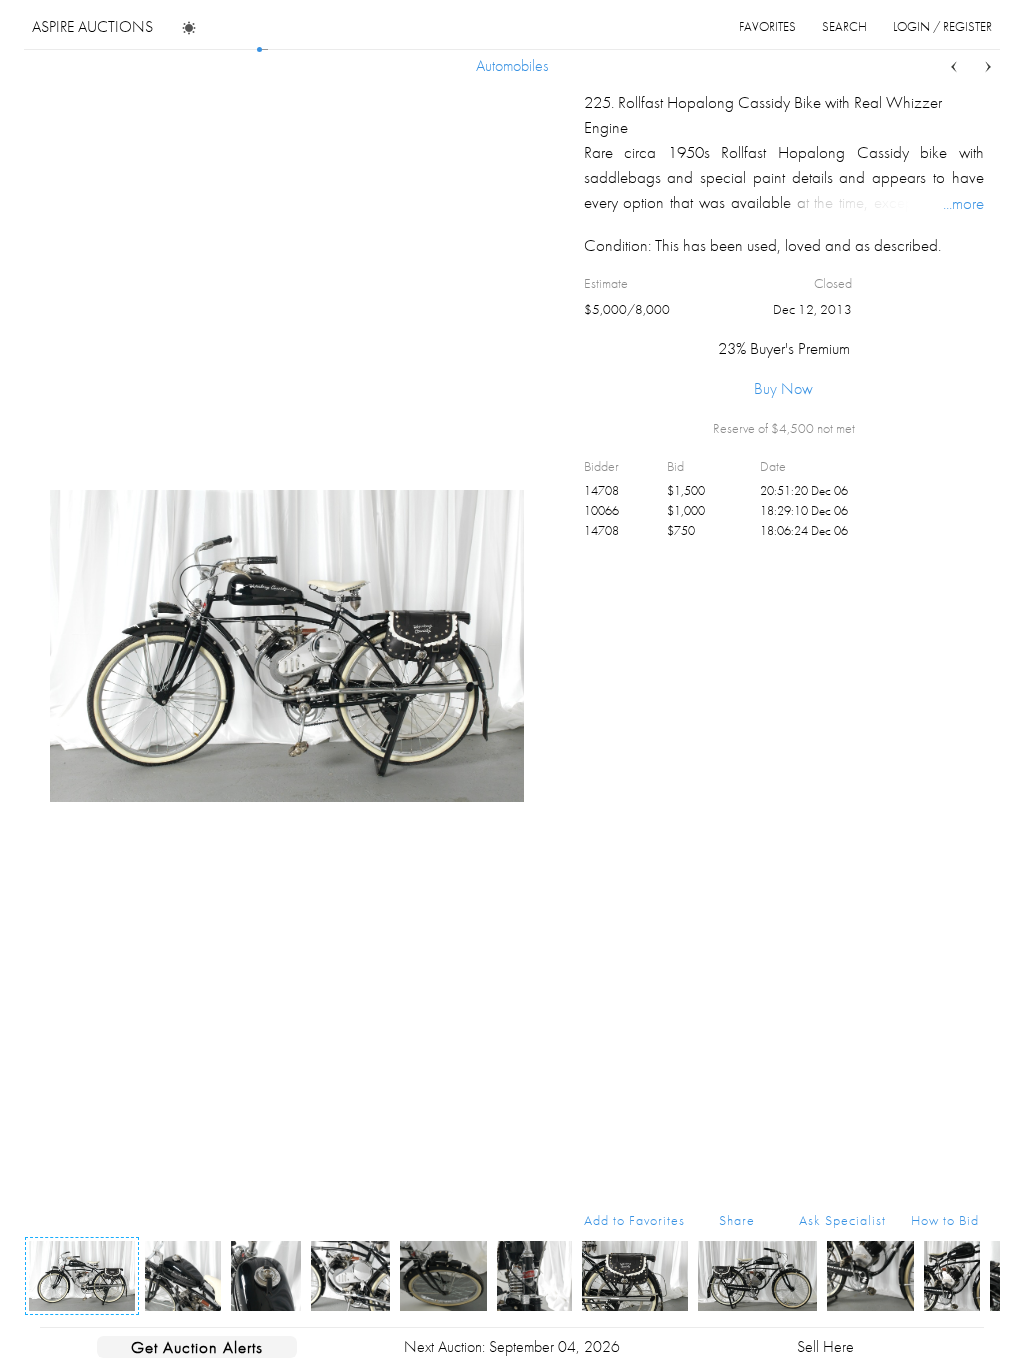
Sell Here (825, 1346)
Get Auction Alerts (197, 1347)
